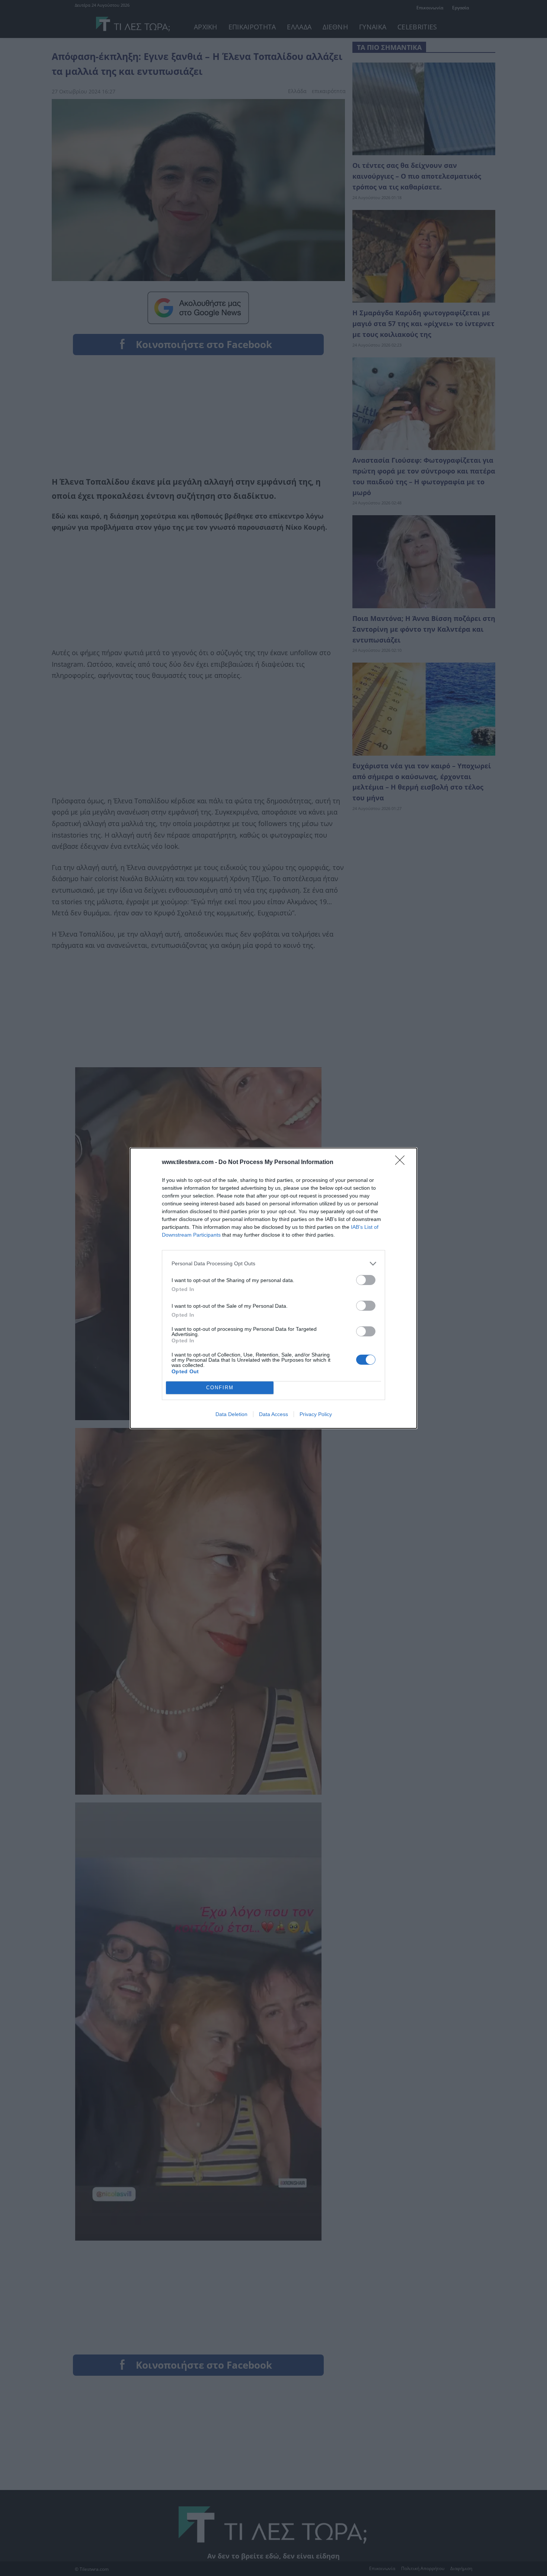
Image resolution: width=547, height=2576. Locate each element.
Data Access (273, 1414)
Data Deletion (231, 1414)
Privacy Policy (316, 1414)
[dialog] (273, 1288)
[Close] (402, 1163)
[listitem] (273, 1264)
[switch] (366, 1280)
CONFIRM (220, 1388)
